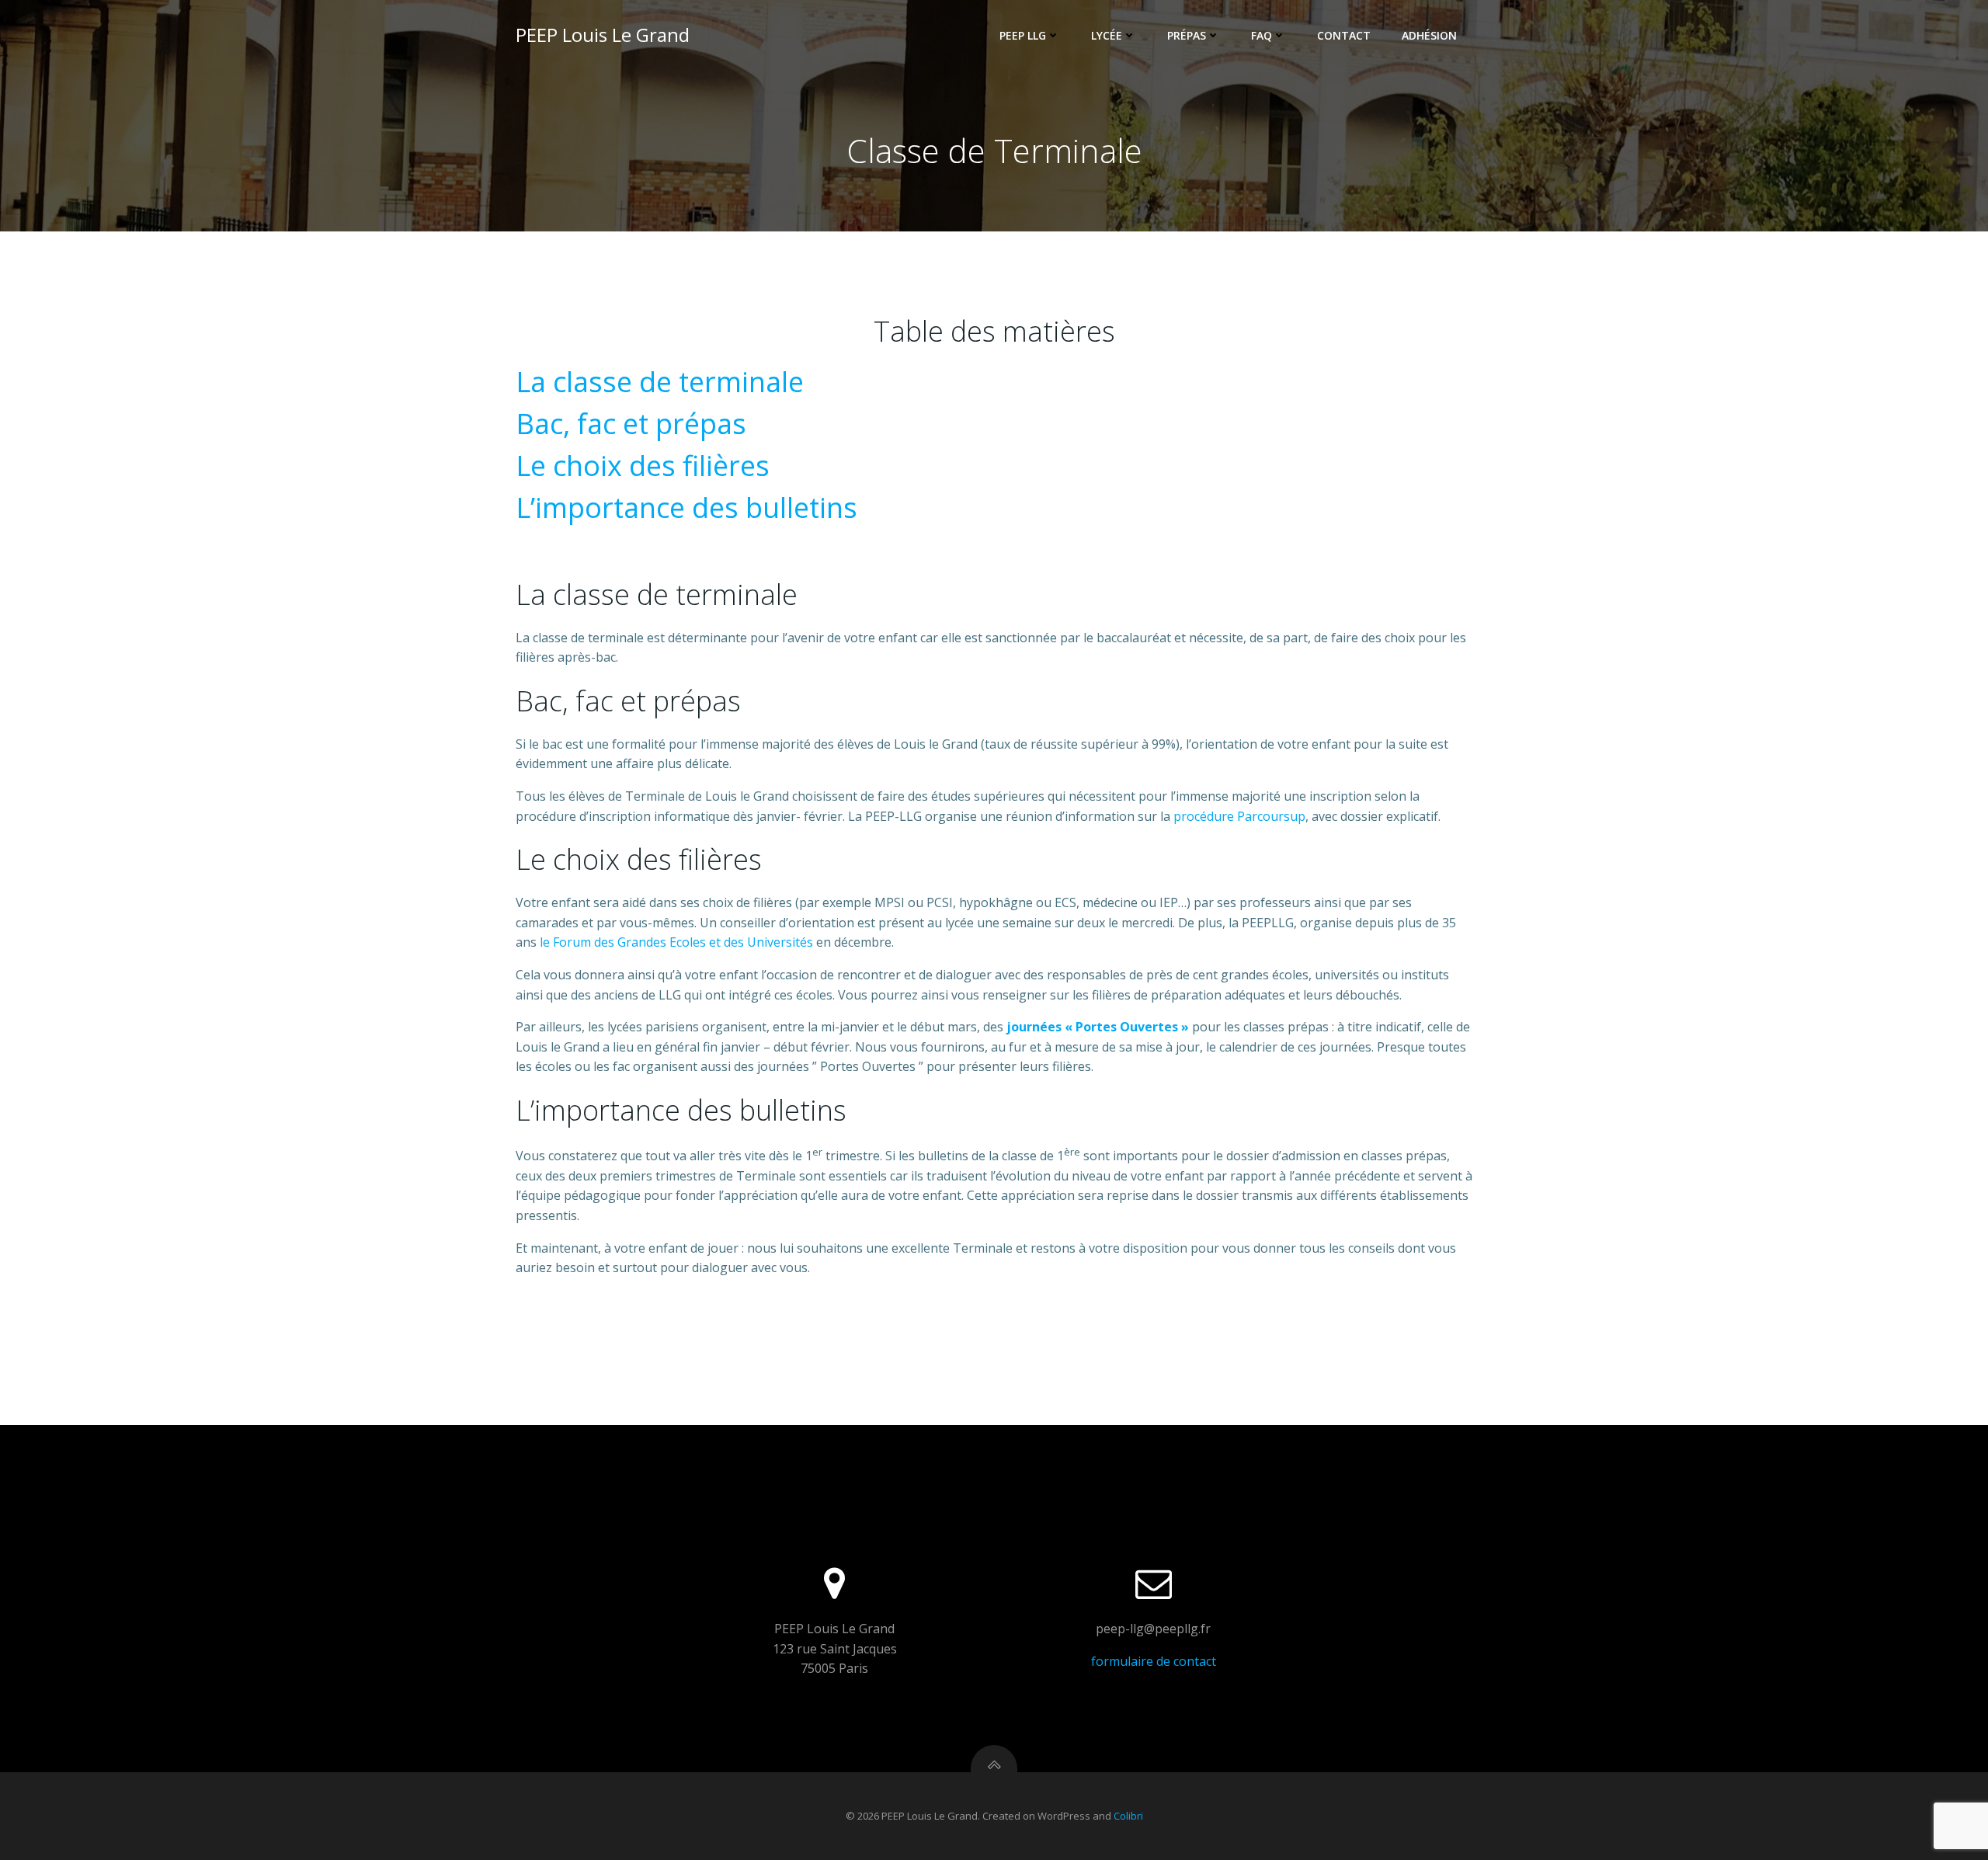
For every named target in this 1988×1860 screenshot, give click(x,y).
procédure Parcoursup (1239, 816)
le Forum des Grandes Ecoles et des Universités (676, 942)
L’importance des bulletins (686, 508)
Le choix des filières (643, 466)
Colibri (1128, 1816)
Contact (1344, 35)
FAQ (1262, 35)
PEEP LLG (1023, 35)
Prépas (1187, 35)
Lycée (1107, 35)
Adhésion (1429, 35)
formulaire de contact (1154, 1661)
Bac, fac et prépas (631, 424)
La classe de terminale (660, 382)
